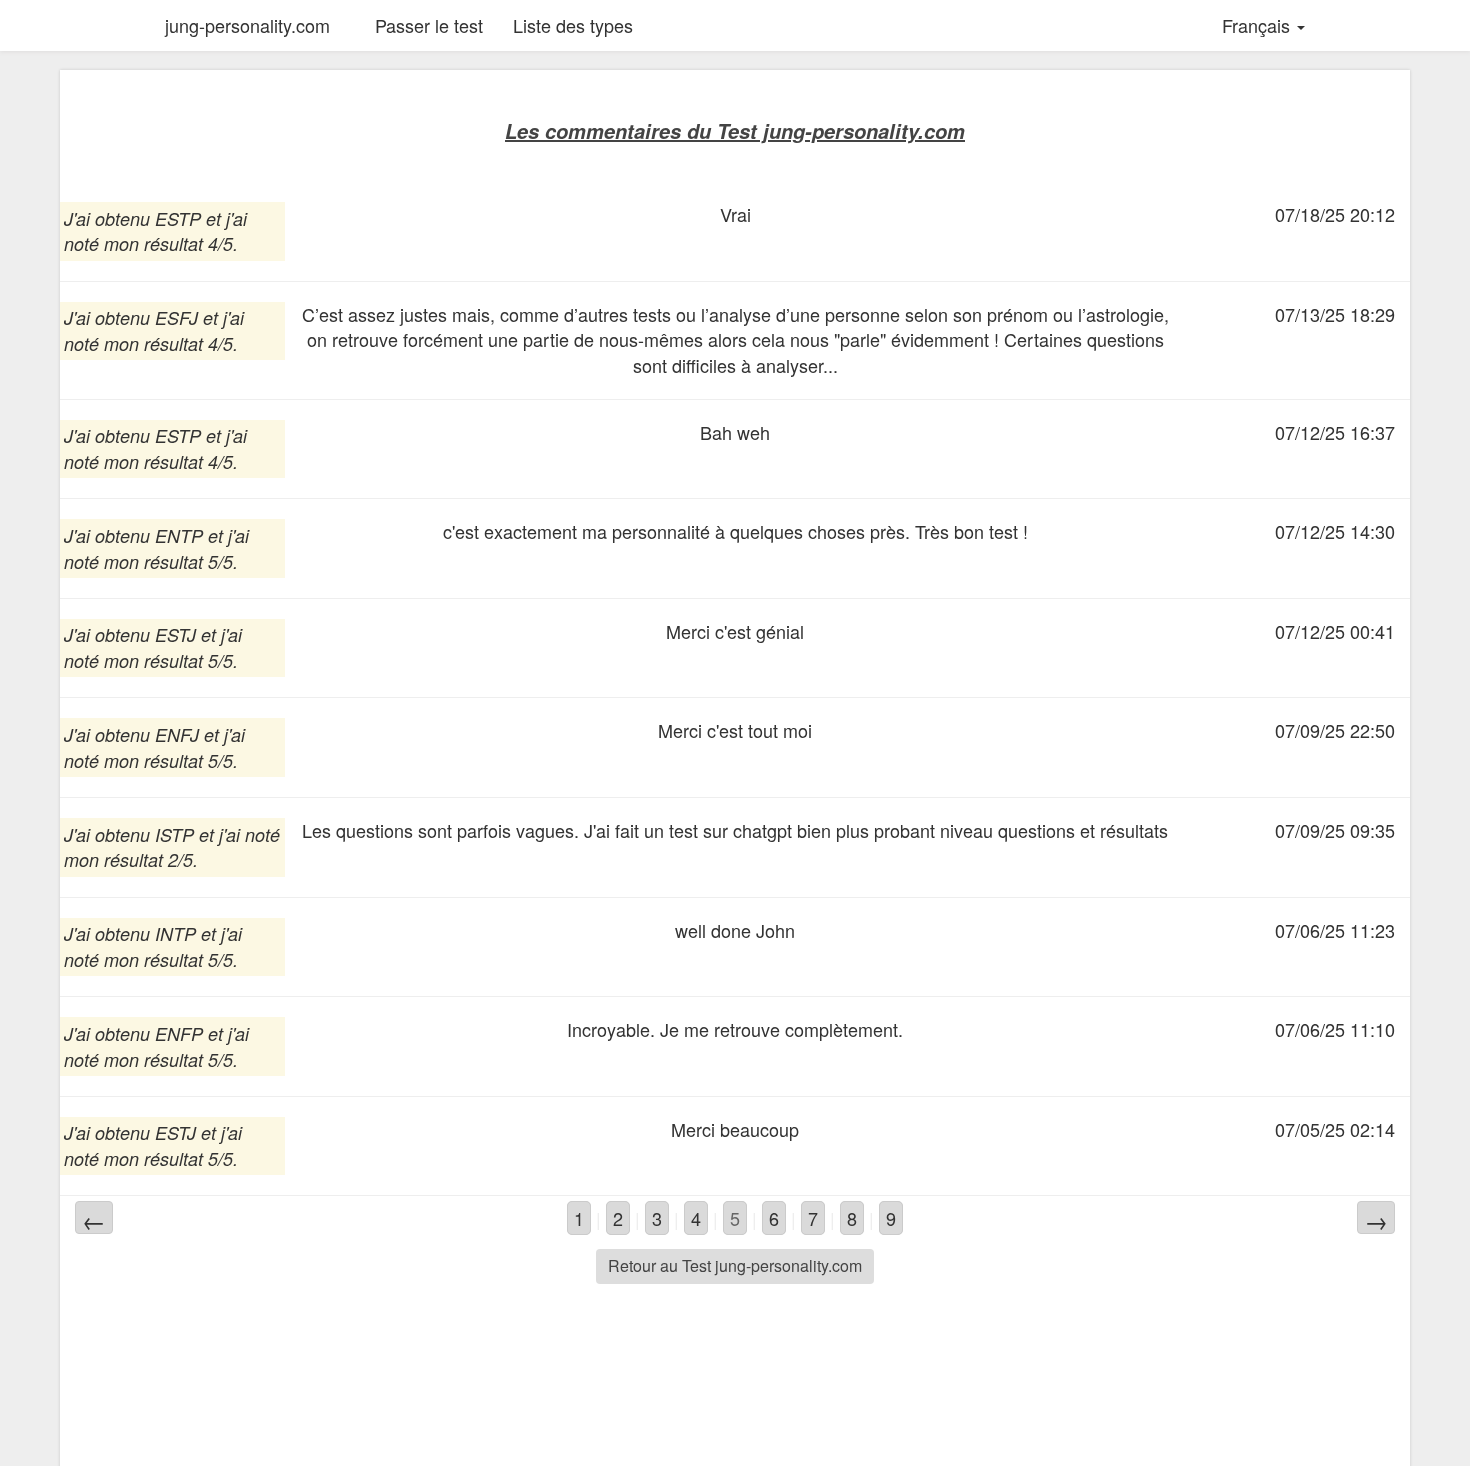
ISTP (174, 834)
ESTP (178, 218)
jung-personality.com (247, 25)
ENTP (179, 535)
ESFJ (176, 317)
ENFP (179, 1033)
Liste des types (573, 25)
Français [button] (1258, 25)
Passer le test (429, 25)
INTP (175, 933)
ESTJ (175, 634)
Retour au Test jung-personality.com (735, 1265)
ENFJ (177, 734)
